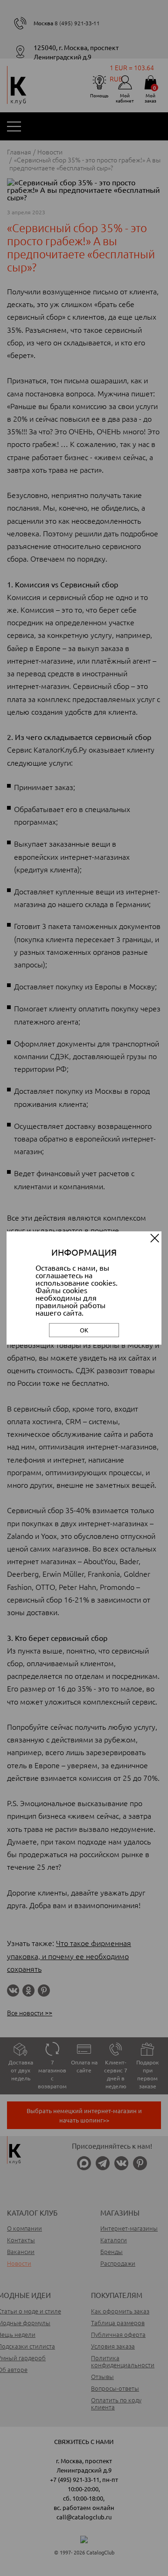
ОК (84, 1330)
